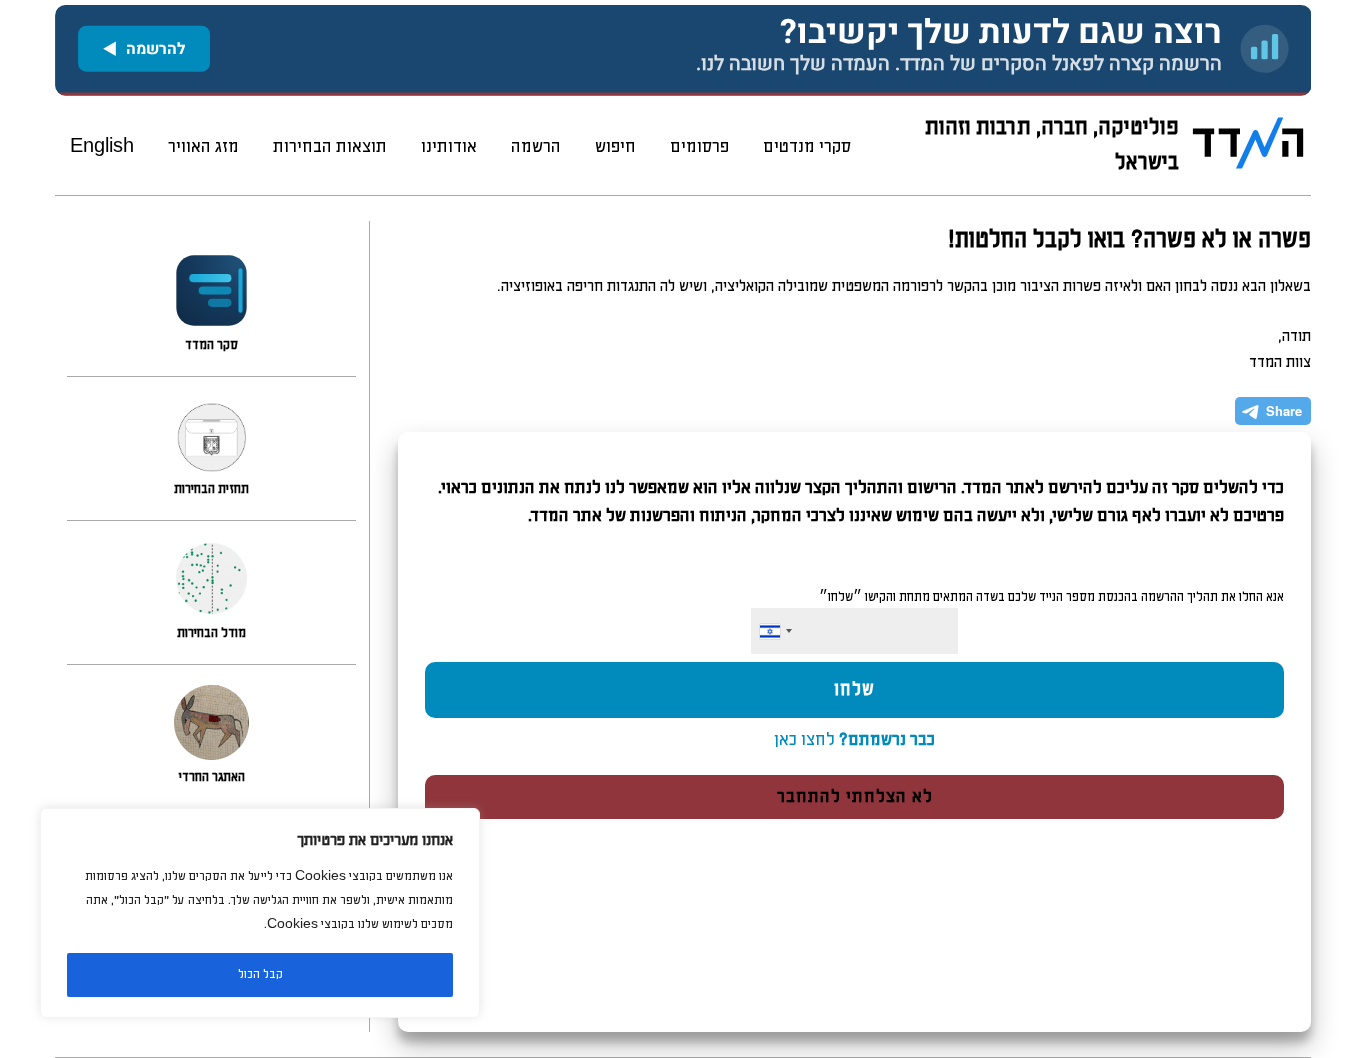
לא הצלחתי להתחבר (855, 797)
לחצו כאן (854, 740)
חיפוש (615, 147)
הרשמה (536, 147)
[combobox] (775, 631)
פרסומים (699, 147)
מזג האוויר (203, 147)
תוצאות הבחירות (330, 147)
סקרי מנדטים (807, 147)
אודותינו (449, 147)
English (102, 147)
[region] (260, 913)
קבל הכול (260, 974)
